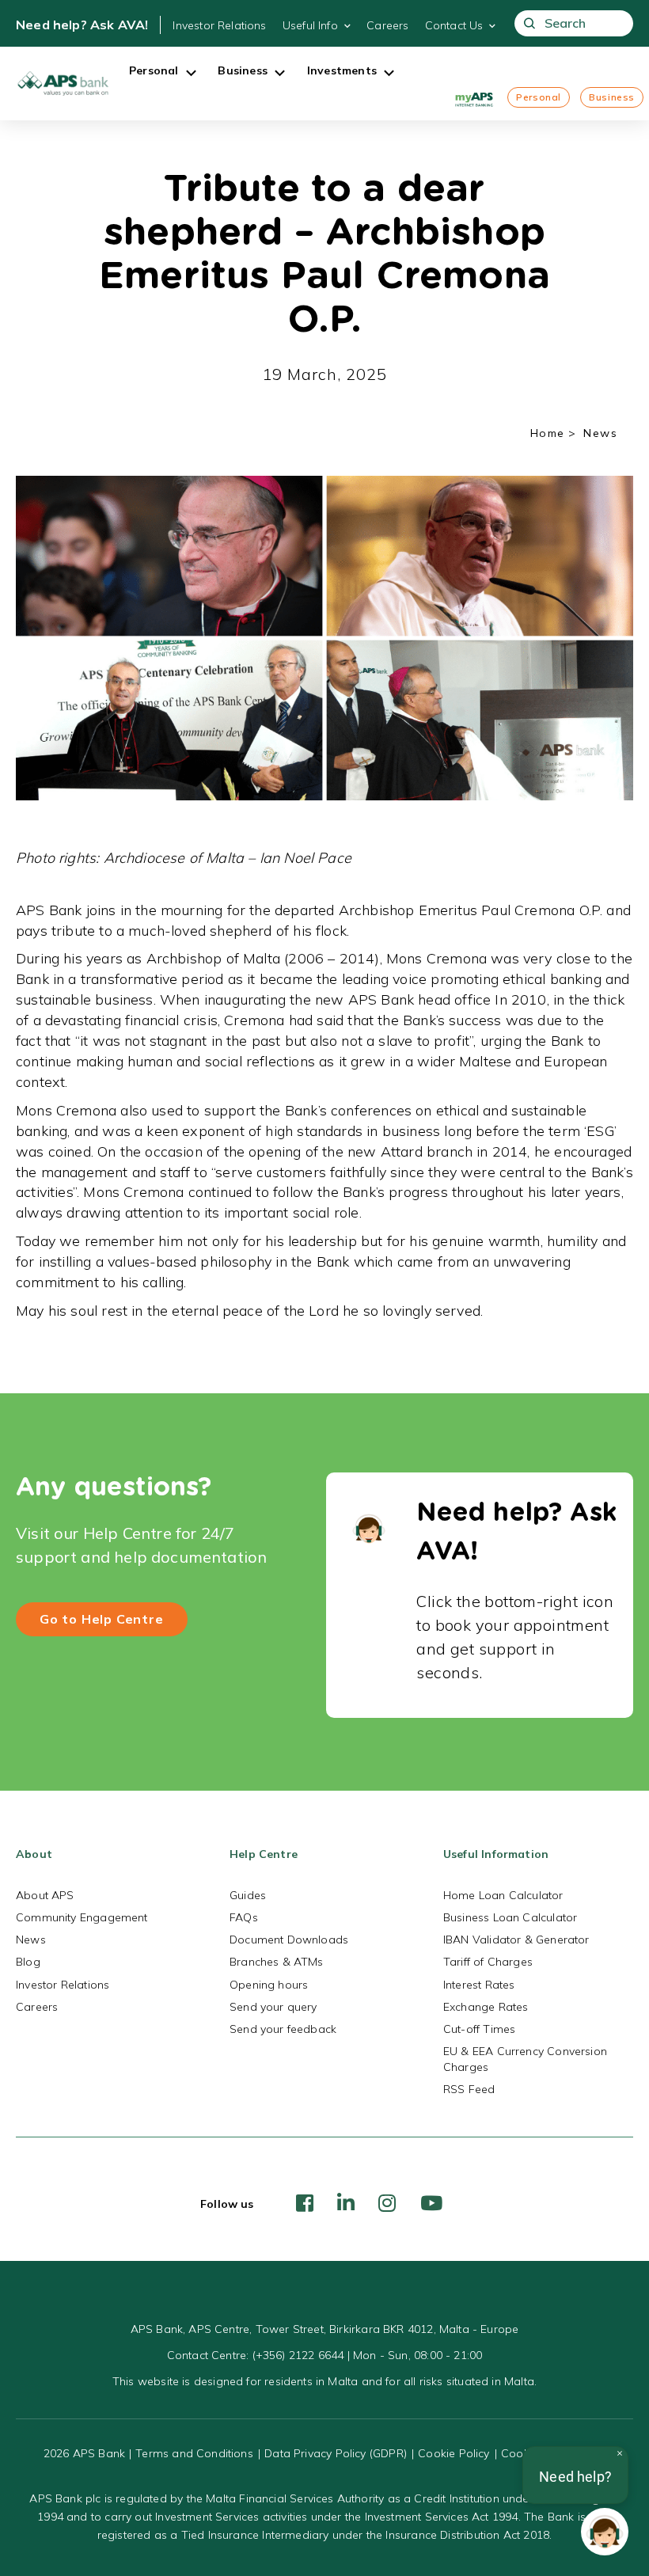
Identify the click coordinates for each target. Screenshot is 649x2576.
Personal (539, 97)
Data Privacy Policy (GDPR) (336, 2453)
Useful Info (310, 25)
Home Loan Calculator (503, 1895)
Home (548, 433)
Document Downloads (289, 1940)
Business (612, 97)
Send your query (273, 2007)
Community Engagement (82, 1917)
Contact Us (454, 25)
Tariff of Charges (488, 1962)
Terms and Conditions (194, 2453)
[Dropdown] (191, 74)
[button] (605, 2532)
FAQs (244, 1917)
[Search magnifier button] (530, 23)
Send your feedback (283, 2029)
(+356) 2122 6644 (298, 2355)
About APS (45, 1895)
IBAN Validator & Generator (516, 1940)
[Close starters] (620, 2453)
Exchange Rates (486, 2007)
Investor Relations (219, 25)
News (31, 1940)
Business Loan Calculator (510, 1917)
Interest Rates (479, 1985)
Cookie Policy (454, 2453)
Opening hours (269, 1985)
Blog (28, 1962)
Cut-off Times (479, 2029)
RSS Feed (469, 2089)
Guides (248, 1895)
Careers (387, 25)
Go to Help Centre (102, 1619)
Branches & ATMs (277, 1962)
